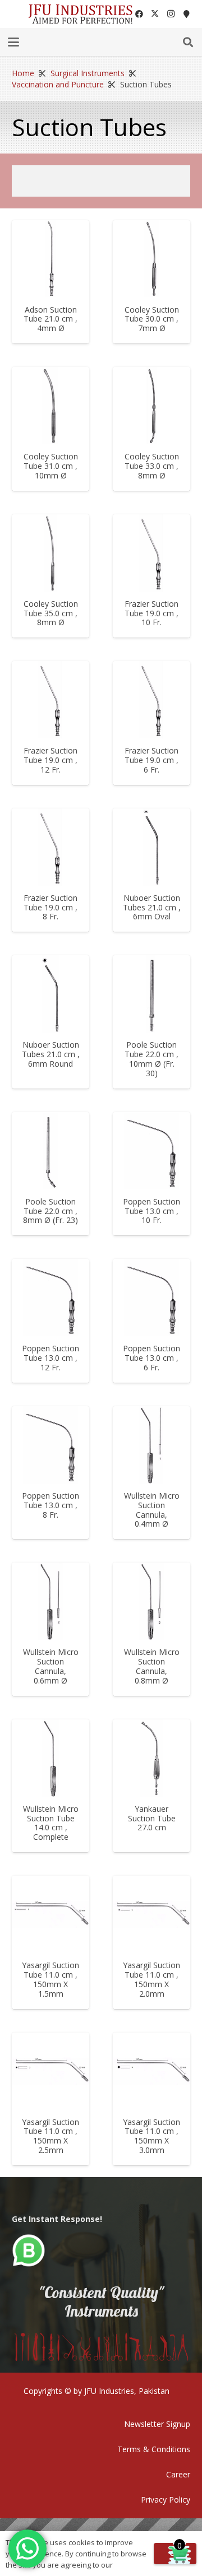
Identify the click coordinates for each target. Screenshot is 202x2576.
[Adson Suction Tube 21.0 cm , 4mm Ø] (50, 259)
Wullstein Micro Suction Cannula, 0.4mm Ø (152, 1510)
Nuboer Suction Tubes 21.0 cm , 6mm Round (51, 1054)
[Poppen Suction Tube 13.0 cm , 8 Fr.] (50, 1445)
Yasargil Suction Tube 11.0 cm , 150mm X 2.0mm (151, 1979)
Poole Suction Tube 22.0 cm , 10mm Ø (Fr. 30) (151, 1059)
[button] (13, 42)
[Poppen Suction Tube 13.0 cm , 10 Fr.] (151, 1151)
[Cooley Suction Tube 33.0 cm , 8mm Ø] (151, 406)
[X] (155, 14)
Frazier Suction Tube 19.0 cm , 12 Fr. (50, 760)
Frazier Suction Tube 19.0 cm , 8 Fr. (50, 907)
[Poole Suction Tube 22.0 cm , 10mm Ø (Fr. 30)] (151, 994)
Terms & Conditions (154, 2449)
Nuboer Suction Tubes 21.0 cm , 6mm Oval (152, 907)
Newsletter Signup (157, 2424)
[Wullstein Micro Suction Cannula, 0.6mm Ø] (50, 1601)
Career (178, 2474)
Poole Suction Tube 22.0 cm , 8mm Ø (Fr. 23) (50, 1211)
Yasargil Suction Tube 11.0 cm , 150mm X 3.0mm (151, 2136)
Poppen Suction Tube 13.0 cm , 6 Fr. (151, 1358)
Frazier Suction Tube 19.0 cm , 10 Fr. (151, 613)
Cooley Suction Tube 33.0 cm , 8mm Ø (152, 466)
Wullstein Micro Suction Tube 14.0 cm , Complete (51, 1823)
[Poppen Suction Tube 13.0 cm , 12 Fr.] (50, 1298)
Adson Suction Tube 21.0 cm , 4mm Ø (50, 319)
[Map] (186, 14)
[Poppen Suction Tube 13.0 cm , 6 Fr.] (151, 1298)
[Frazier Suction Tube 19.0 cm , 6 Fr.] (151, 700)
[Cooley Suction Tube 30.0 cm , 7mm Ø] (151, 259)
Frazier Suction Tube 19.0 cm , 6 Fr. (151, 760)
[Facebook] (139, 14)
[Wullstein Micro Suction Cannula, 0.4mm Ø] (151, 1445)
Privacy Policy (166, 2500)
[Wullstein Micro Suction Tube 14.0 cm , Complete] (50, 1758)
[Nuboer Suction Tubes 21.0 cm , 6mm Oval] (151, 847)
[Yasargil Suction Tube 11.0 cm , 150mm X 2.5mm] (50, 2071)
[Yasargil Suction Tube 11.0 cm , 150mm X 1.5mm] (50, 1914)
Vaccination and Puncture (58, 84)
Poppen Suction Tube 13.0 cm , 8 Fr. (50, 1505)
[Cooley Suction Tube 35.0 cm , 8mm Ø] (50, 553)
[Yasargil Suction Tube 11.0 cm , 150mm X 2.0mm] (151, 1914)
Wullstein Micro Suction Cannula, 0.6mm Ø (51, 1666)
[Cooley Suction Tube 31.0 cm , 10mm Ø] (50, 406)
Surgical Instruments (88, 73)
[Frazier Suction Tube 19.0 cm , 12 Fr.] (50, 700)
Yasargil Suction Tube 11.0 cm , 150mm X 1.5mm (50, 1979)
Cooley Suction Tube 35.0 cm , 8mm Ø (51, 613)
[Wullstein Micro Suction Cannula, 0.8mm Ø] (151, 1601)
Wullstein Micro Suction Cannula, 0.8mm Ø (152, 1666)
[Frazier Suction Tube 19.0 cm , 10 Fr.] (151, 553)
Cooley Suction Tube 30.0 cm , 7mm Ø (152, 319)
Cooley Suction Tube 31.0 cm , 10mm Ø (51, 466)
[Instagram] (171, 14)
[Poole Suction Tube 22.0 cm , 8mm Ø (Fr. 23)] (50, 1151)
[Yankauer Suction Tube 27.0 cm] (151, 1758)
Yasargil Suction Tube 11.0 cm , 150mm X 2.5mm (50, 2136)
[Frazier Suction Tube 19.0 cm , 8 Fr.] (50, 847)
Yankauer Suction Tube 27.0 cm (152, 1818)
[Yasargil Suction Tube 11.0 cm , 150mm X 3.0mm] (151, 2071)
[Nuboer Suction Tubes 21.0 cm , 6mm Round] (50, 994)
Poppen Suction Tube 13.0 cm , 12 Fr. (50, 1358)
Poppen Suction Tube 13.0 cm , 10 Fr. (151, 1211)
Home (23, 73)
